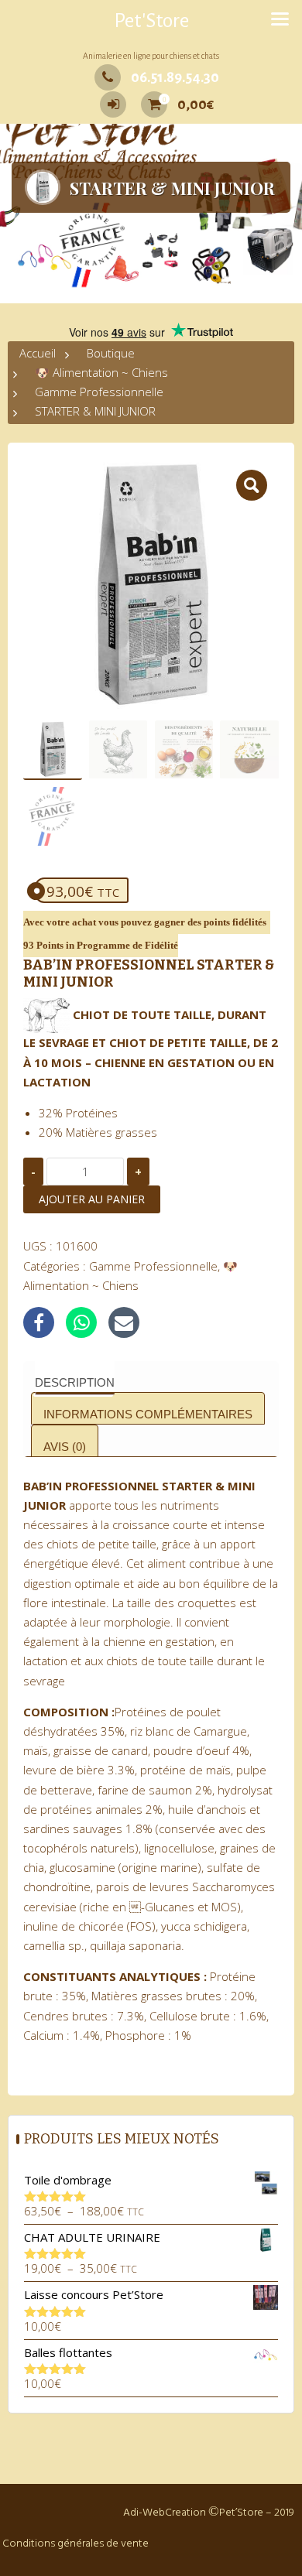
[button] (252, 485)
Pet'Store (151, 21)
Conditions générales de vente (75, 2544)
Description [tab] (75, 1382)
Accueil (38, 353)
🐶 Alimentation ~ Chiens (101, 372)
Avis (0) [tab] (65, 1447)
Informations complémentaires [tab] (148, 1414)
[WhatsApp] (81, 1322)
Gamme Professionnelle (99, 392)
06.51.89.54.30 (175, 77)
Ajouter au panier (92, 1199)
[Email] (124, 1322)
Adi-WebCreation (165, 2513)
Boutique (111, 353)
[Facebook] (39, 1322)
